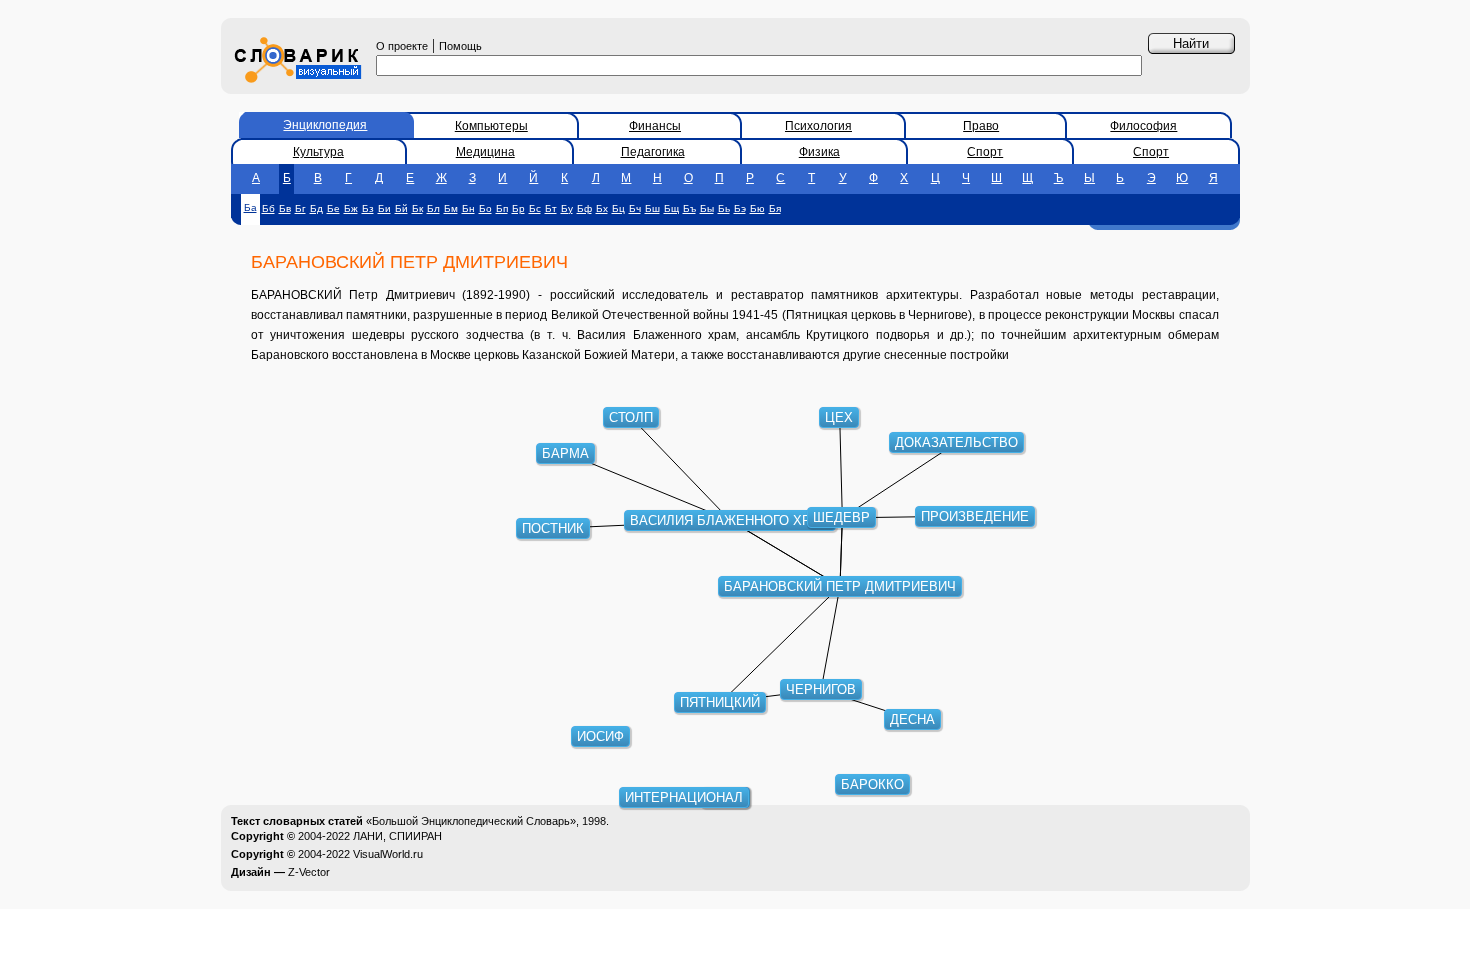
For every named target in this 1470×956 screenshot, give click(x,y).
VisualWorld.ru (388, 854)
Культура (318, 152)
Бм (451, 208)
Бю (757, 208)
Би (384, 208)
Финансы (655, 126)
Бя (775, 208)
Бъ (689, 208)
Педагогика (653, 152)
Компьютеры (491, 126)
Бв (285, 208)
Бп (502, 208)
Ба (250, 207)
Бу (567, 208)
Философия (1143, 126)
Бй (401, 208)
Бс (535, 208)
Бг (300, 208)
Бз (368, 208)
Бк (417, 208)
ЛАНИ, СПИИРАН (397, 836)
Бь (724, 208)
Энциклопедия (325, 125)
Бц (618, 208)
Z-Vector (309, 872)
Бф (584, 208)
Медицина (485, 152)
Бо (485, 208)
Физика (819, 152)
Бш (652, 208)
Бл (433, 208)
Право (981, 126)
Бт (551, 208)
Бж (351, 208)
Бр (518, 208)
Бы (707, 208)
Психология (818, 126)
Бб (268, 208)
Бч (635, 208)
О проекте (402, 46)
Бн (468, 208)
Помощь (460, 46)
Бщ (671, 208)
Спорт (985, 152)
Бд (316, 208)
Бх (602, 208)
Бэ (740, 208)
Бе (333, 208)
